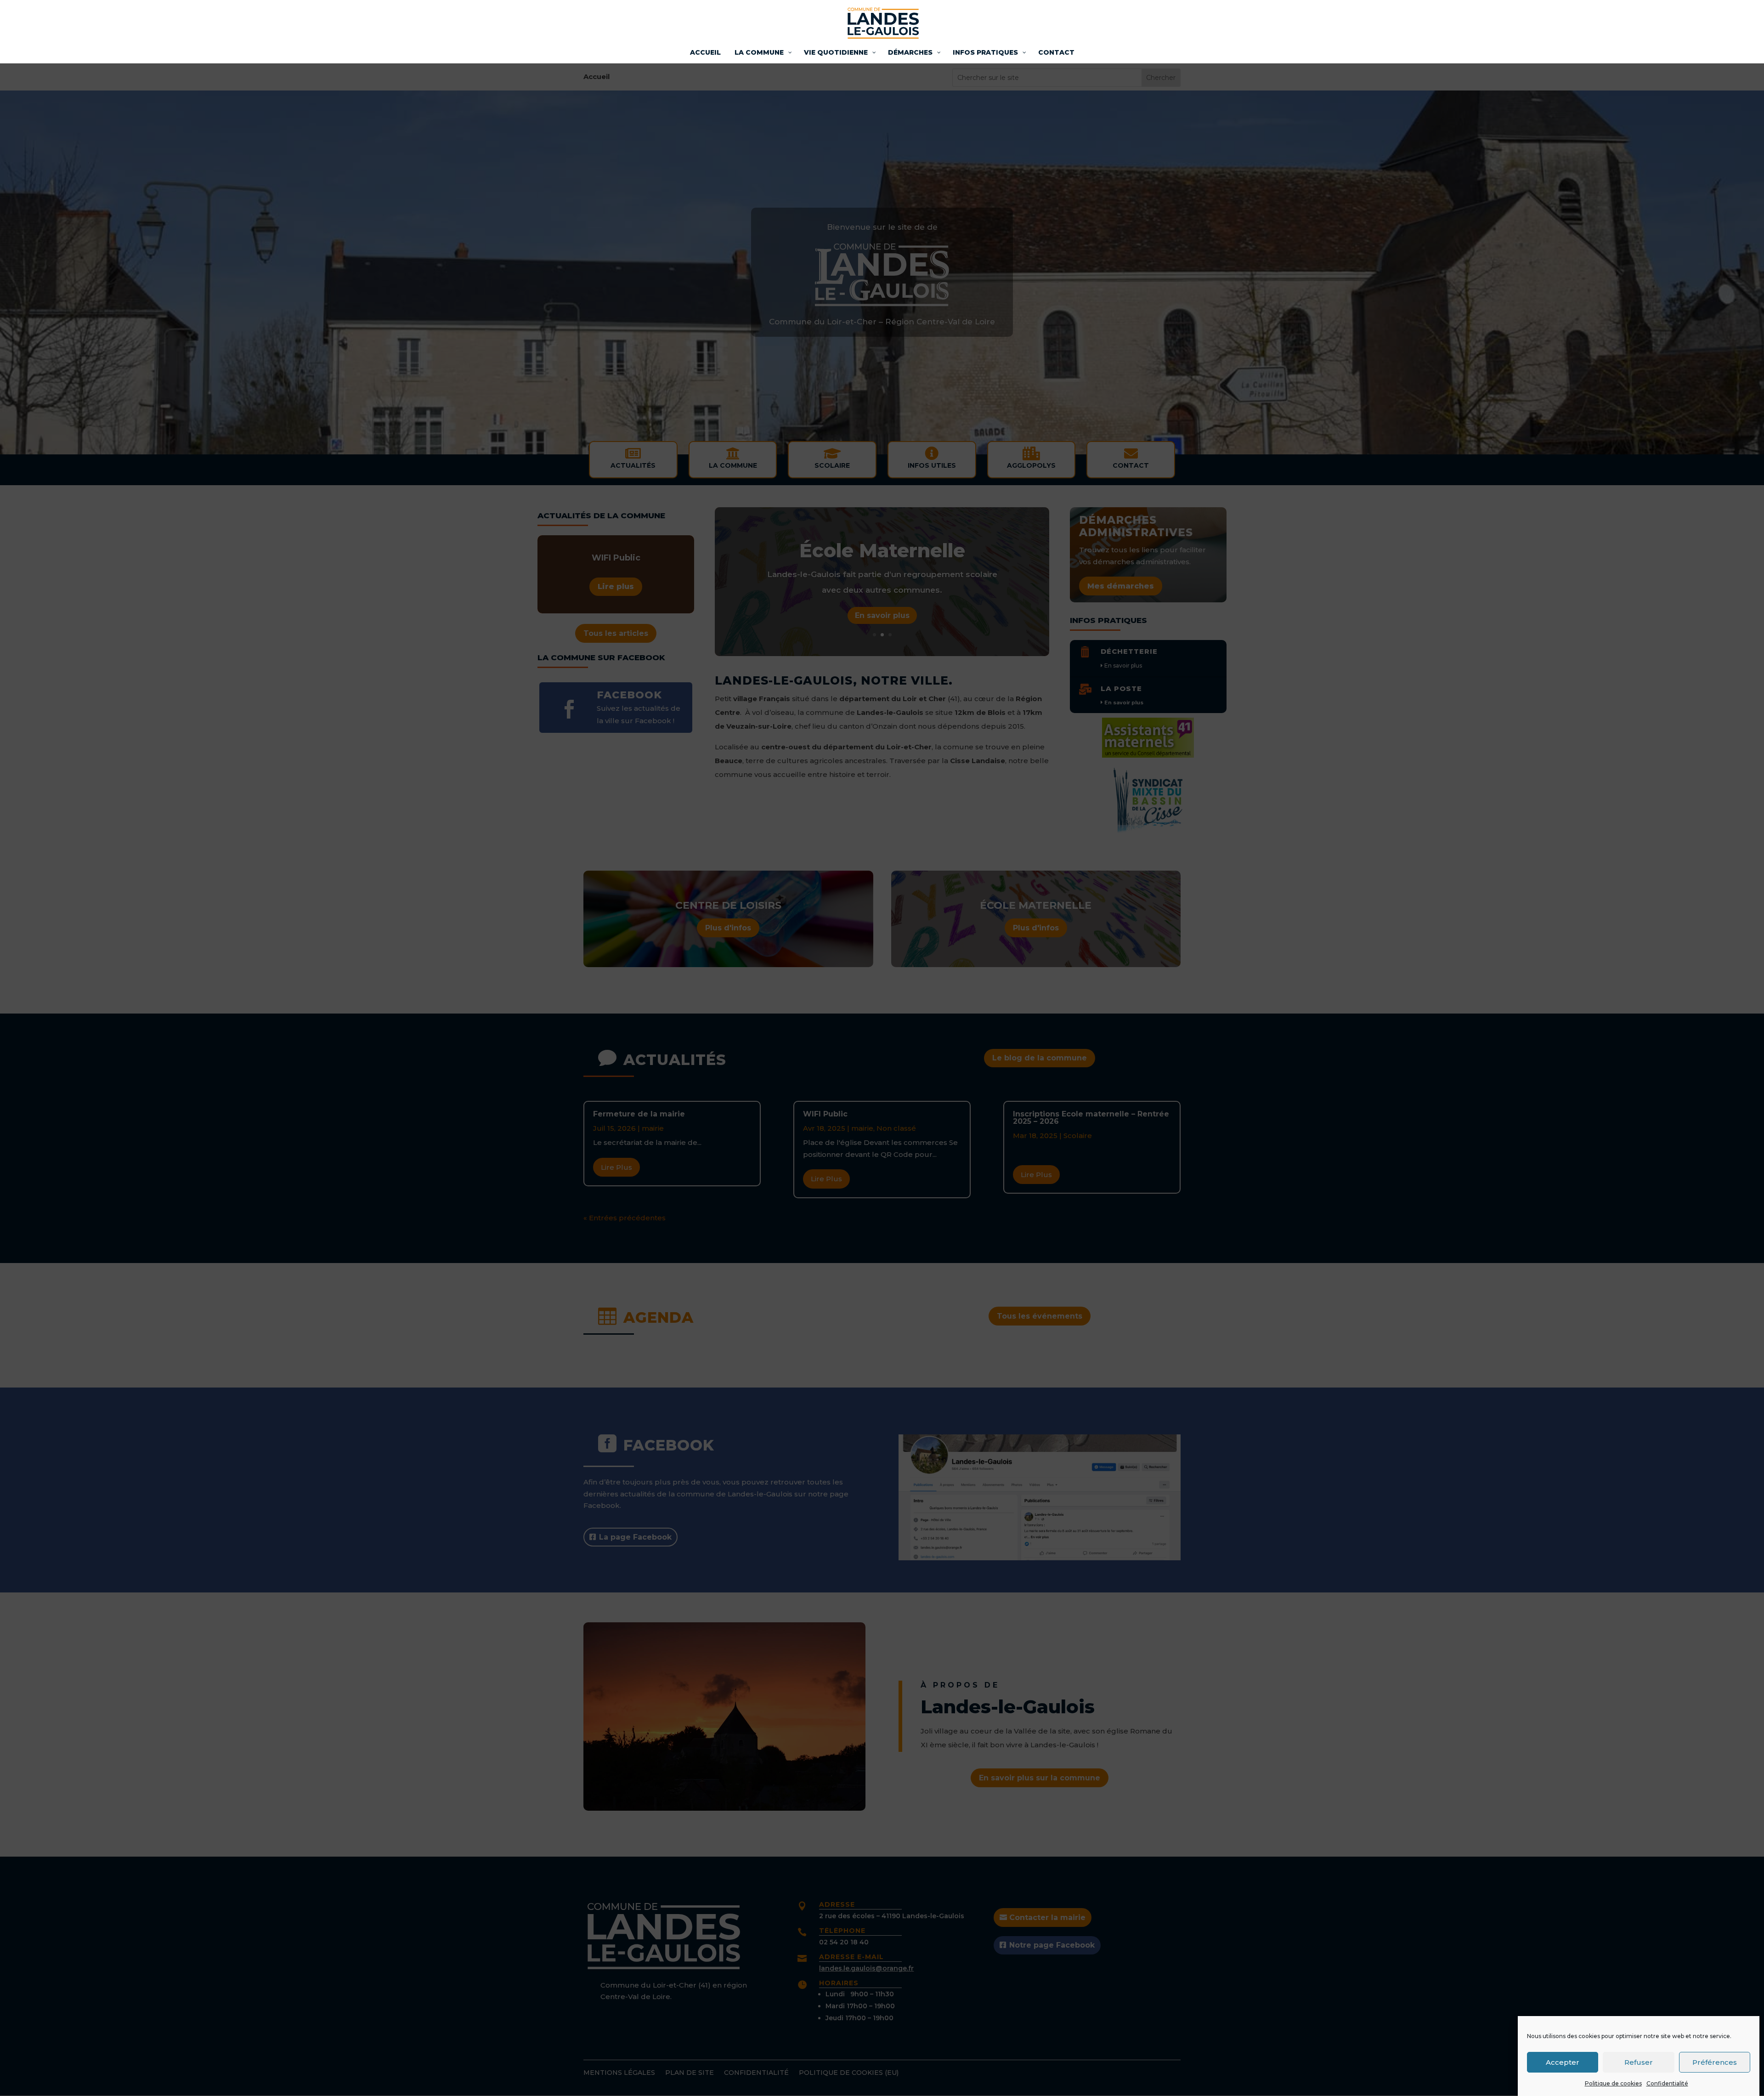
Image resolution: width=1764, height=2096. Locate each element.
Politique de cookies (1613, 2083)
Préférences (1715, 2062)
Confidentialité (1667, 2083)
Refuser (1639, 2062)
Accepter (1563, 2062)
